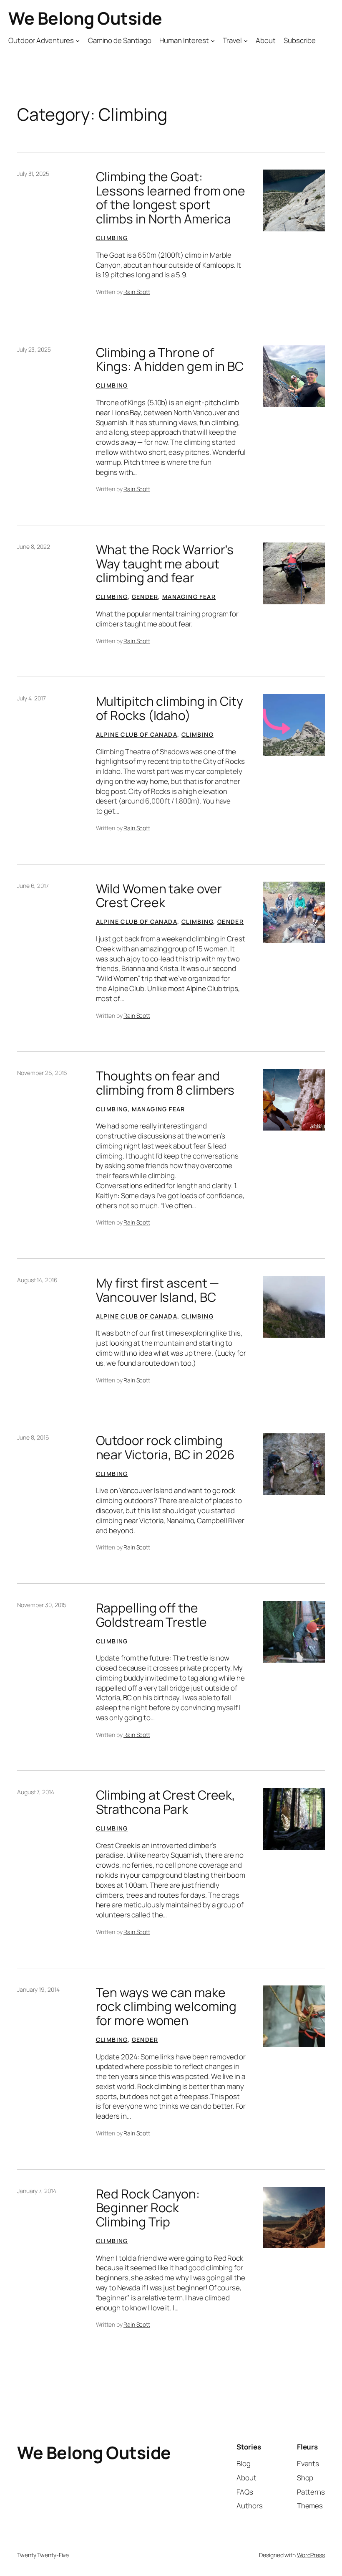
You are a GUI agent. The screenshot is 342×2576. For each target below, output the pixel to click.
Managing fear (189, 597)
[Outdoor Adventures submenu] (78, 41)
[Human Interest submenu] (213, 41)
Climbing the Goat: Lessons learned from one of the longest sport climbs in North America (171, 198)
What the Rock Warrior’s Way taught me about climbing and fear (165, 564)
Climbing (112, 238)
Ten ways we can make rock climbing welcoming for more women (166, 2007)
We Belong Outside (85, 18)
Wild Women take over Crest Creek (159, 896)
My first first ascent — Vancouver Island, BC (158, 1290)
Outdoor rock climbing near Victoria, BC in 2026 (166, 1447)
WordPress (311, 2555)
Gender (145, 597)
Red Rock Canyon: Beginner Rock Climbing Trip (148, 2208)
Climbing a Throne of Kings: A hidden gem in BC (170, 359)
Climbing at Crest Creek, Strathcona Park (166, 1802)
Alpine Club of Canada (137, 734)
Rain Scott (137, 292)
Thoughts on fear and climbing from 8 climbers (165, 1083)
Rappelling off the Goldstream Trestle (151, 1615)
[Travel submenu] (246, 41)
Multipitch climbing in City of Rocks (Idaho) (170, 708)
